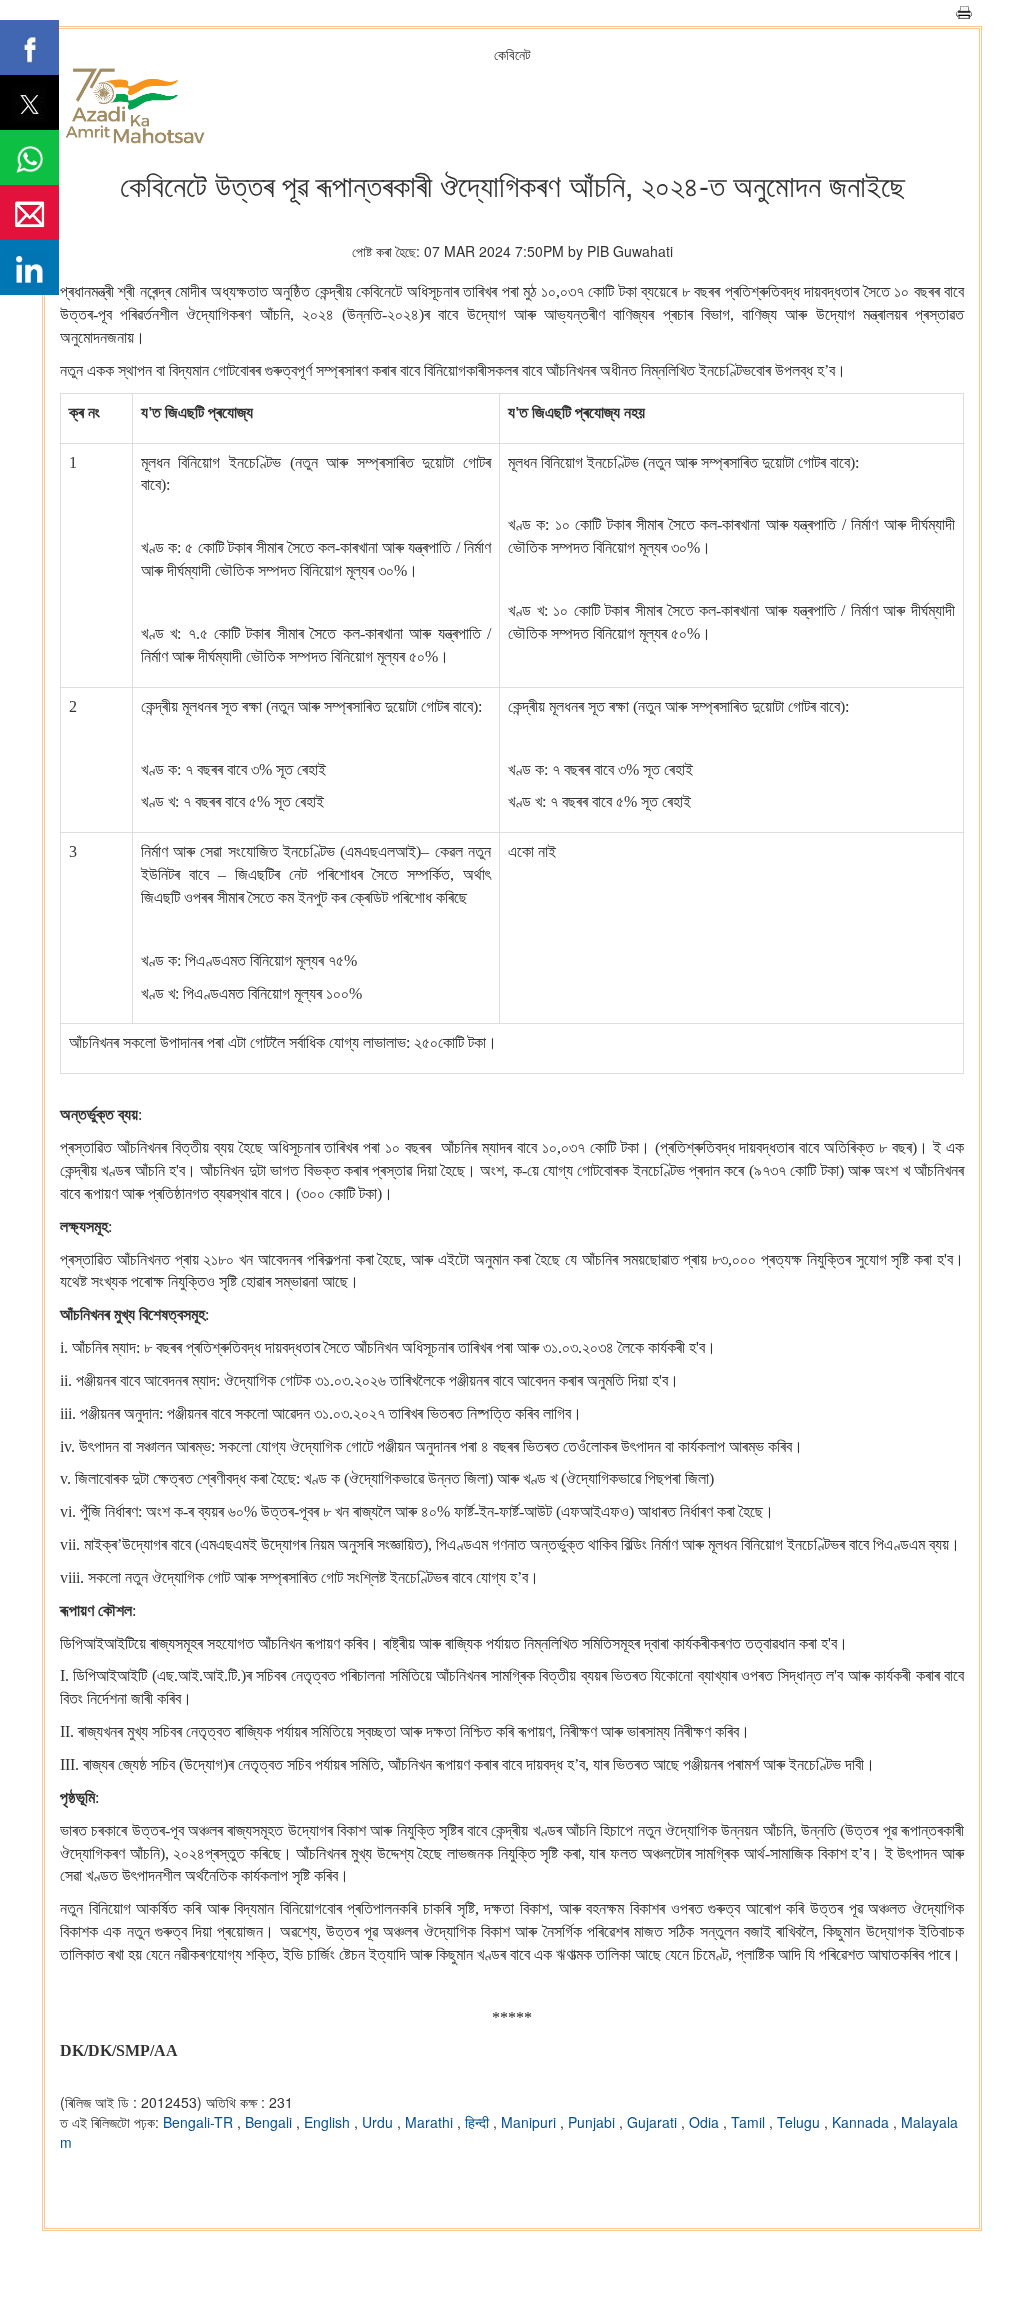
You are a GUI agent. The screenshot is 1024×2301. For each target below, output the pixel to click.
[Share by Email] (29, 212)
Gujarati (654, 2122)
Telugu (800, 2122)
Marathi (431, 2122)
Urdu (379, 2122)
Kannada (862, 2122)
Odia (706, 2122)
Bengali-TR (200, 2122)
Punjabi (593, 2122)
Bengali (270, 2122)
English (329, 2122)
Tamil (750, 2122)
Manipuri (530, 2122)
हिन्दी (479, 2122)
